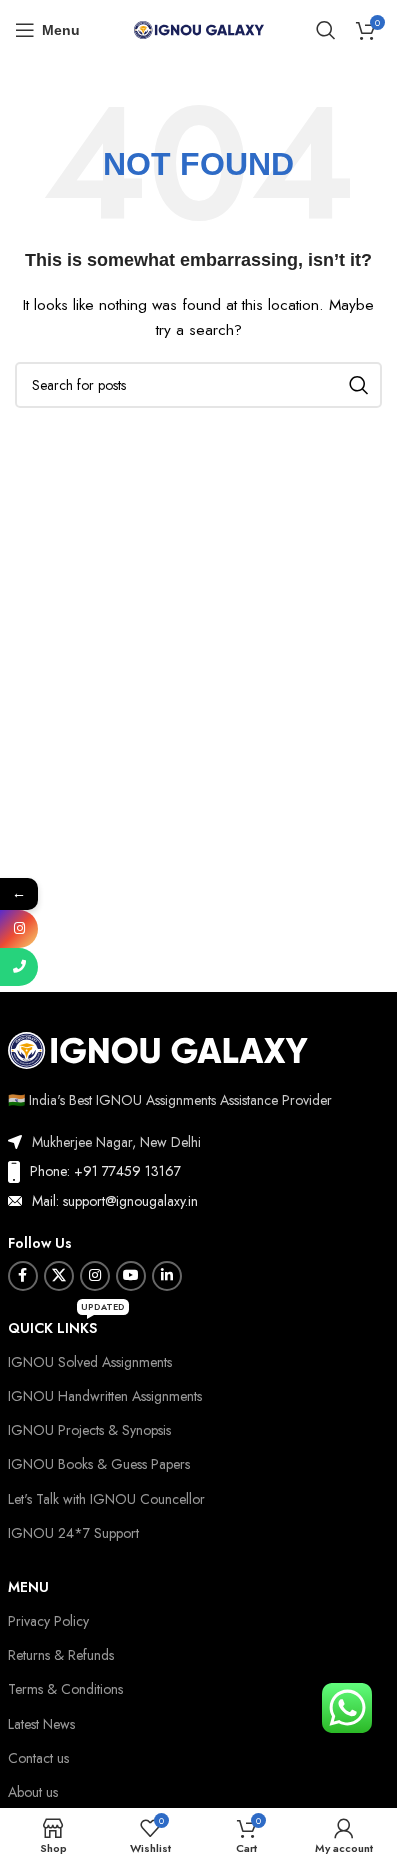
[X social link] (59, 1276)
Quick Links (66, 1324)
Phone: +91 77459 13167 (105, 1171)
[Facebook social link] (23, 1276)
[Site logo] (199, 28)
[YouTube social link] (131, 1276)
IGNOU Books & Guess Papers (99, 1464)
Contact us (38, 1758)
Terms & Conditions (65, 1689)
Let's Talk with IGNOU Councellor (106, 1499)
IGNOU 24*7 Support (73, 1533)
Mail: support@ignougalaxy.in (115, 1201)
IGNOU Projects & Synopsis (89, 1430)
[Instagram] (19, 929)
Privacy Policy (48, 1621)
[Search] (326, 30)
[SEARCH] (359, 385)
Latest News (41, 1724)
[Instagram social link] (95, 1276)
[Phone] (19, 967)
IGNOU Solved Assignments (90, 1362)
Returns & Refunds (61, 1655)
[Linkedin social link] (167, 1276)
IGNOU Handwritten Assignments (105, 1396)
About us (33, 1792)
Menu (28, 1587)
